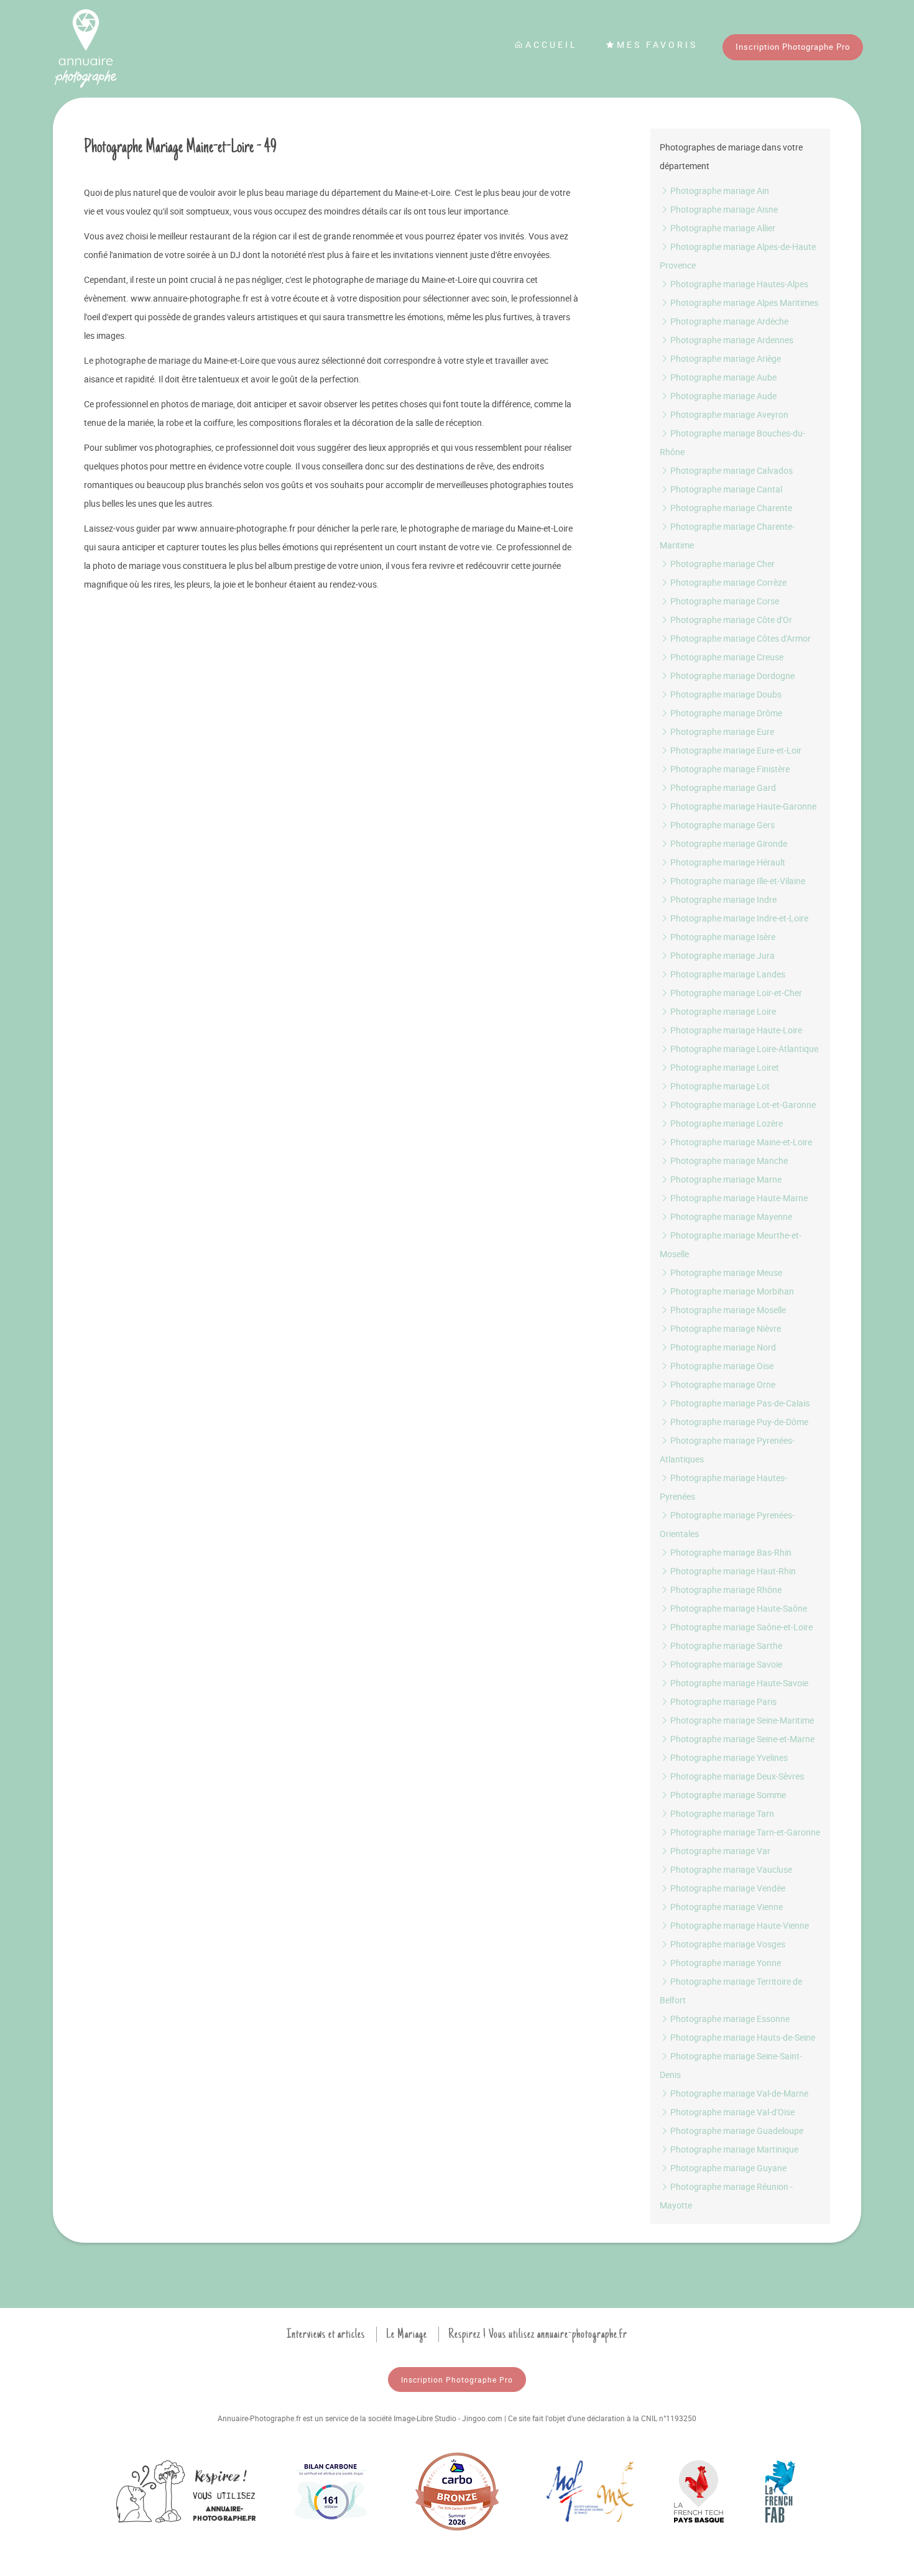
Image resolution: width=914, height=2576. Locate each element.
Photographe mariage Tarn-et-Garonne (744, 1832)
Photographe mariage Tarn (721, 1813)
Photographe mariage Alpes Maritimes (743, 302)
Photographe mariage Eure (721, 732)
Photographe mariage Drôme (725, 713)
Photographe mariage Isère (722, 937)
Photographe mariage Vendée (727, 1888)
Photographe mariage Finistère (729, 769)
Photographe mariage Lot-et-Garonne (742, 1105)
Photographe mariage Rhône (725, 1590)
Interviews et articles (326, 2334)
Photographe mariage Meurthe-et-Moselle (731, 1244)
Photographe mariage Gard (722, 787)
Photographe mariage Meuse (725, 1272)
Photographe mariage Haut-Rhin (732, 1571)
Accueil (552, 44)
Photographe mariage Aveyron (728, 414)
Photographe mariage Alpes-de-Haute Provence (738, 256)
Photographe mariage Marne (725, 1179)
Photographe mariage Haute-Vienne (739, 1925)
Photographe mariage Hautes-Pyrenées (723, 1487)
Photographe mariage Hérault (727, 862)
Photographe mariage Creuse (726, 657)
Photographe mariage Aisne (723, 209)
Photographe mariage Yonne (725, 1963)
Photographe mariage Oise (721, 1366)
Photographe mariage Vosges (727, 1944)
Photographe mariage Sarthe (725, 1646)
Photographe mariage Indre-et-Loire (738, 918)
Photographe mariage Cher (722, 564)
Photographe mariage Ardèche (728, 321)
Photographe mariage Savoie (725, 1664)
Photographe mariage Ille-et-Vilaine (737, 881)
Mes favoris (657, 44)
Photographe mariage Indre (722, 899)
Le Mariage (407, 2334)
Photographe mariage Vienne (726, 1907)
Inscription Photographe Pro (793, 47)
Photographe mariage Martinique (733, 2149)
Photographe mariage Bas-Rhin (730, 1552)
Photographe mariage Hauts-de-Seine (742, 2037)
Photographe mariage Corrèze (727, 582)
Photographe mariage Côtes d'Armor (740, 638)
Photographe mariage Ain (719, 191)
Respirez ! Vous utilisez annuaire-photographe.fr (538, 2334)
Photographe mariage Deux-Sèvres (736, 1776)
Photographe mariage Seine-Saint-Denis (731, 2065)
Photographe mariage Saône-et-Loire (741, 1627)
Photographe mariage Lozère (726, 1123)
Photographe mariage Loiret (724, 1067)
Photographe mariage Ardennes (731, 340)
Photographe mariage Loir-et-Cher (735, 993)
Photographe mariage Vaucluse (730, 1869)
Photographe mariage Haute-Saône (738, 1608)
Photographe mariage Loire (722, 1011)
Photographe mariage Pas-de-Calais (739, 1403)
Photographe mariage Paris (722, 1701)
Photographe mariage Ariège (725, 358)
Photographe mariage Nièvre (725, 1328)
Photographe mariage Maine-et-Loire (740, 1142)
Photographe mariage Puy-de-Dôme (738, 1422)
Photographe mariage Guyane (727, 2168)
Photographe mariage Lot (719, 1086)
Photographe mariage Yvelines (728, 1757)
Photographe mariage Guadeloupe (736, 2131)
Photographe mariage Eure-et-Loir (735, 750)
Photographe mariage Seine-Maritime (741, 1720)
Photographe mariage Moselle (727, 1310)
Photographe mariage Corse (724, 601)
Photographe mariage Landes (727, 974)
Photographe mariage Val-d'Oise (732, 2112)
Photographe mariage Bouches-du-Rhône (732, 442)
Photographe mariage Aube (722, 377)
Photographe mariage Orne (722, 1384)
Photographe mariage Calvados (731, 470)
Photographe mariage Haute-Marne (738, 1198)
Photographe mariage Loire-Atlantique (743, 1049)
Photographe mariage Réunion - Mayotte (726, 2196)
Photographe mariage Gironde (728, 843)
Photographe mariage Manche (728, 1161)
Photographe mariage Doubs (725, 694)
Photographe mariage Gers (722, 825)
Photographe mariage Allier (722, 228)
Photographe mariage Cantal (725, 489)
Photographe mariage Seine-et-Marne (741, 1739)
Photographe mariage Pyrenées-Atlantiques (727, 1450)
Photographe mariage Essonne (729, 2019)
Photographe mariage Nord (722, 1347)
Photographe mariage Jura (722, 955)
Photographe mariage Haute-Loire (735, 1030)
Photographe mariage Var (719, 1851)
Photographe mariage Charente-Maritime (727, 536)
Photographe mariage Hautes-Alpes (738, 284)
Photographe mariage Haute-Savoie (738, 1683)
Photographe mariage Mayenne (730, 1216)
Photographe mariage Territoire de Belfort (731, 1991)
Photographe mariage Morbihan (731, 1291)
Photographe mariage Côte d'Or (730, 620)
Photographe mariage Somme (727, 1795)
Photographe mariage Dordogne (732, 676)
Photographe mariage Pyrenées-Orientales (727, 1524)
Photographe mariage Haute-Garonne (742, 806)
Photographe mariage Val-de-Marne (738, 2093)
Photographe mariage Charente (730, 508)
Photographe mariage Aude (722, 396)
